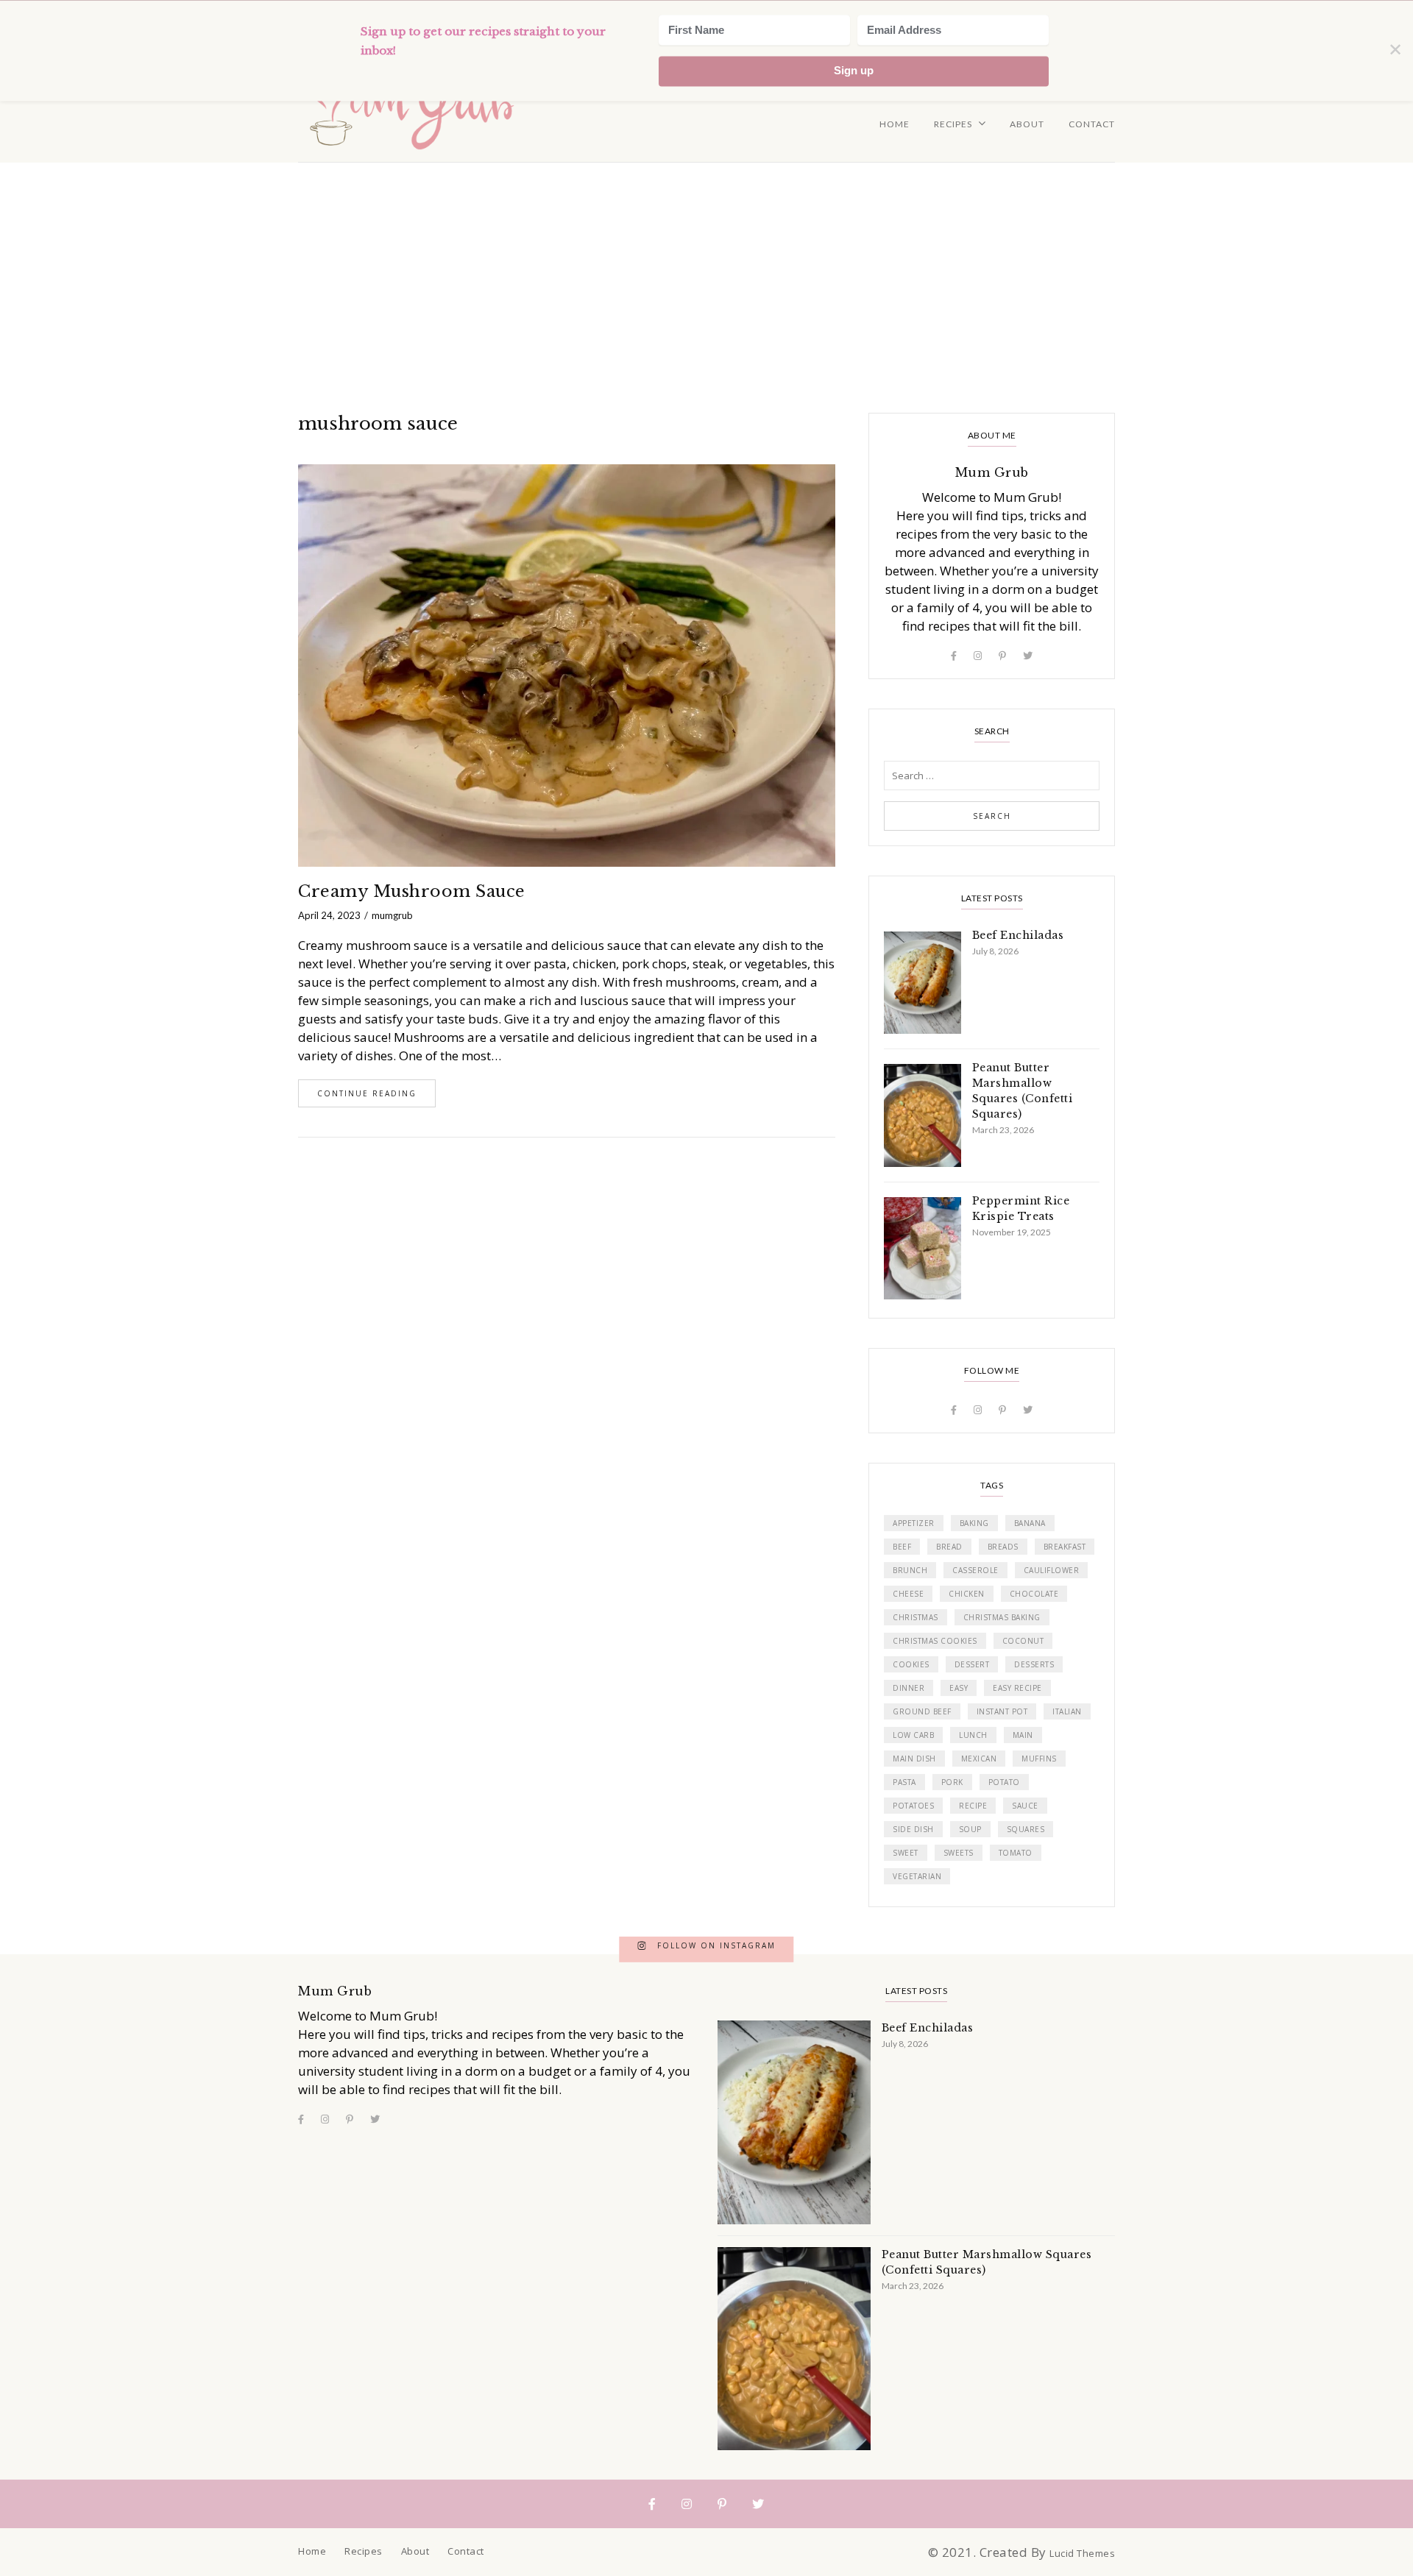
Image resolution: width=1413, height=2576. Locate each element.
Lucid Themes (1082, 2553)
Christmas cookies (935, 1641)
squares (1026, 1829)
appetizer (914, 1523)
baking (974, 1523)
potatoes (913, 1806)
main (1023, 1735)
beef (902, 1547)
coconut (1023, 1641)
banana (1030, 1523)
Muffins (1039, 1759)
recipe (973, 1806)
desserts (1034, 1664)
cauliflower (1052, 1570)
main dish (914, 1759)
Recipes (953, 124)
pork (952, 1782)
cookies (911, 1664)
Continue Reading (367, 1093)
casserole (975, 1570)
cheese (908, 1594)
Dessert (972, 1664)
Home (895, 124)
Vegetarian (917, 1876)
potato (1004, 1782)
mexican (979, 1759)
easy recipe (1017, 1688)
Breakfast (1065, 1547)
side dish (913, 1829)
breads (1003, 1547)
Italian (1067, 1711)
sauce (1025, 1806)
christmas (916, 1617)
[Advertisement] (706, 273)
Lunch (973, 1735)
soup (970, 1829)
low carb (913, 1735)
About (1027, 124)
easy (959, 1688)
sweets (959, 1853)
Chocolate (1034, 1594)
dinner (909, 1688)
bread (949, 1547)
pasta (904, 1782)
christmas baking (1002, 1617)
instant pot (1002, 1711)
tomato (1016, 1853)
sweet (906, 1853)
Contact (1092, 124)
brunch (910, 1570)
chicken (967, 1594)
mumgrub (392, 915)
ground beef (922, 1711)
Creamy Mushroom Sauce (412, 891)
